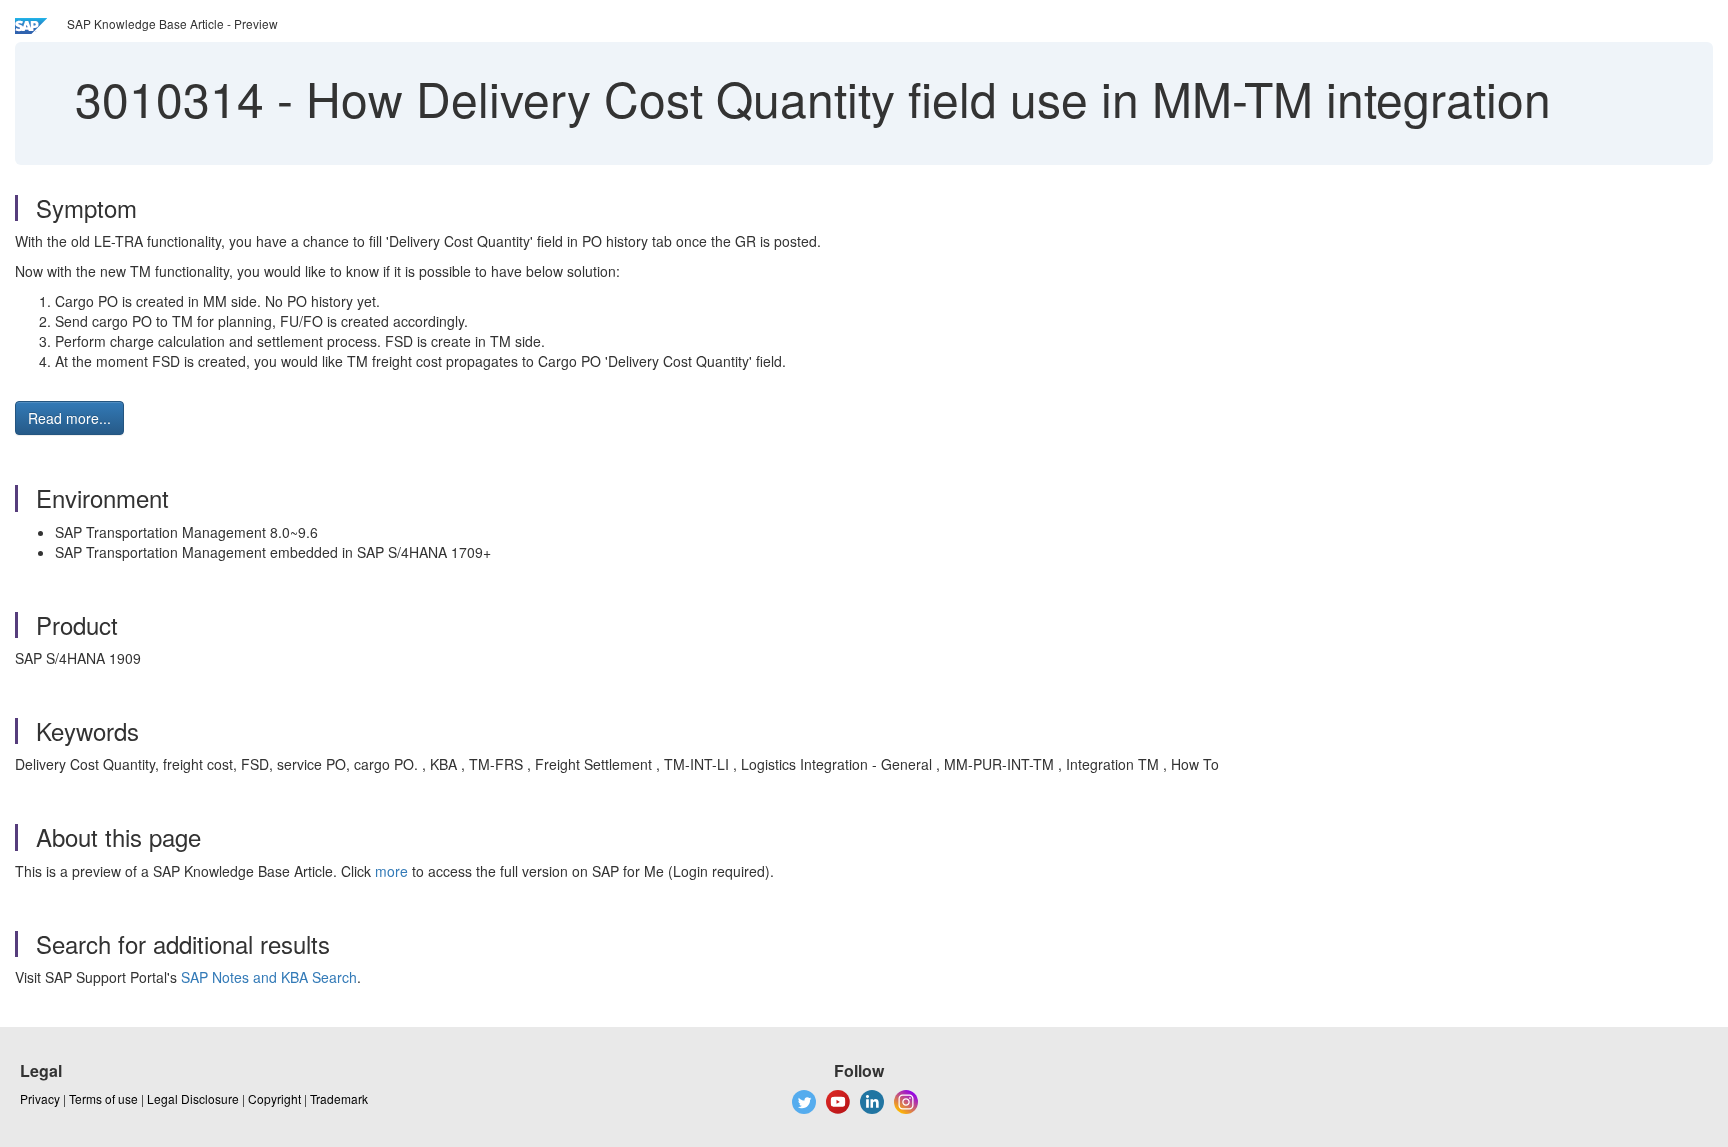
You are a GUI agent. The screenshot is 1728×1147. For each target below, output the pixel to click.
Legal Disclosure (193, 1098)
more (391, 871)
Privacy (40, 1098)
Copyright (274, 1098)
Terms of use (103, 1098)
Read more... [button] (69, 418)
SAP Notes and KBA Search (269, 977)
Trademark (339, 1098)
